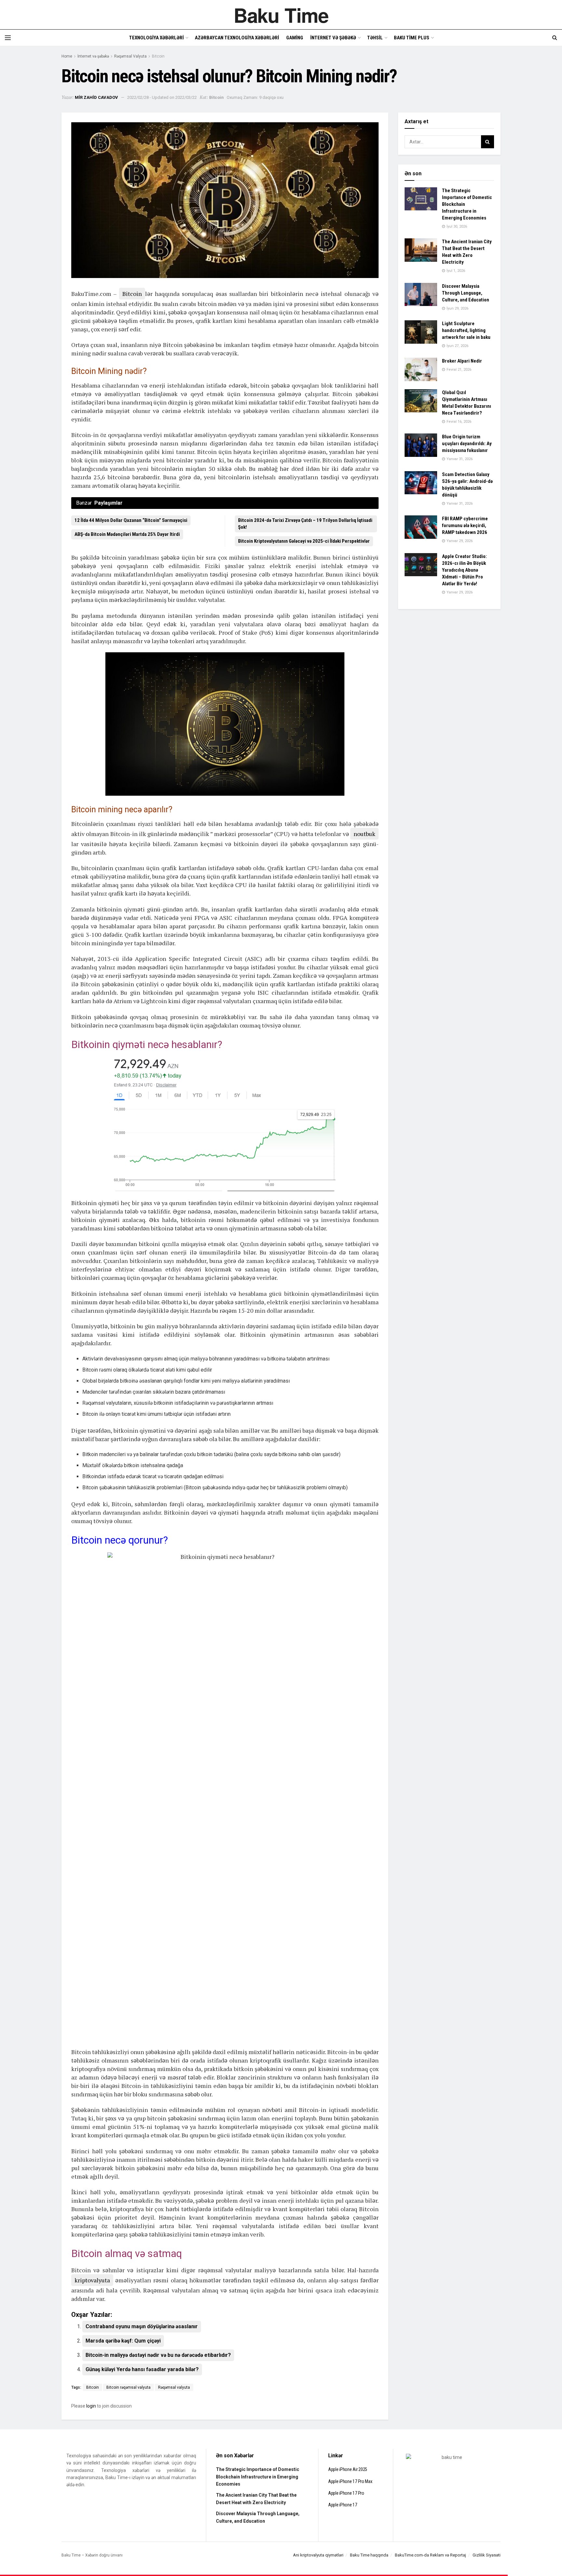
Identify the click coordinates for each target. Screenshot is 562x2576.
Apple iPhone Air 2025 (348, 2469)
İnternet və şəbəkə (333, 38)
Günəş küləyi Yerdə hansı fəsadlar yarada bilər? (142, 2369)
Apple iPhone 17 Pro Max (350, 2481)
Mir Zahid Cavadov (96, 97)
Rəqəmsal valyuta (174, 2387)
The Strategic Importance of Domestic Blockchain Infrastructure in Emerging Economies (258, 2477)
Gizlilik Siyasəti (487, 2555)
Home (67, 56)
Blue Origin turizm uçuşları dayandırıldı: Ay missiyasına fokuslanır (467, 444)
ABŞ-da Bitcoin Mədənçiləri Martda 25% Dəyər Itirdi (127, 534)
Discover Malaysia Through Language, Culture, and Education (466, 293)
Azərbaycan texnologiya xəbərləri (237, 38)
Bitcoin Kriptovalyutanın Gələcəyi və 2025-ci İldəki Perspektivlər (304, 541)
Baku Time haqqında (369, 2555)
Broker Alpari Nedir (462, 361)
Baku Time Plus (412, 38)
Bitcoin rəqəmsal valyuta (128, 2387)
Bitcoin (158, 56)
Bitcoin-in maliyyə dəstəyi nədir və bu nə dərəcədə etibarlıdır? (158, 2355)
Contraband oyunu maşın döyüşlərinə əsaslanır (142, 2326)
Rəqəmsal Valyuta (130, 56)
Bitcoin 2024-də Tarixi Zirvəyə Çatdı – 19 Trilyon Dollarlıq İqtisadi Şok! (305, 524)
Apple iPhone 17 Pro (346, 2493)
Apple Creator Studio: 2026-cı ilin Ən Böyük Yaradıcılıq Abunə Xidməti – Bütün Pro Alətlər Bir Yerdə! (464, 570)
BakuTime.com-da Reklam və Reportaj (430, 2555)
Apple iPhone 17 (343, 2505)
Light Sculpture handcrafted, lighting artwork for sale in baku (466, 330)
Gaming (295, 38)
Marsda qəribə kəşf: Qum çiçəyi (123, 2341)
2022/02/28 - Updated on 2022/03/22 (162, 97)
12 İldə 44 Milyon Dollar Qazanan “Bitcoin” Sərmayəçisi (131, 520)
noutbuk (364, 834)
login (91, 2406)
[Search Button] (488, 142)
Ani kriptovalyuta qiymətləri (318, 2555)
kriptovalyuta (92, 2280)
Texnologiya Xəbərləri (156, 38)
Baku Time (281, 15)
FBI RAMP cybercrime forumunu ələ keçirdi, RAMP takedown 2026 (465, 525)
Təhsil (375, 38)
